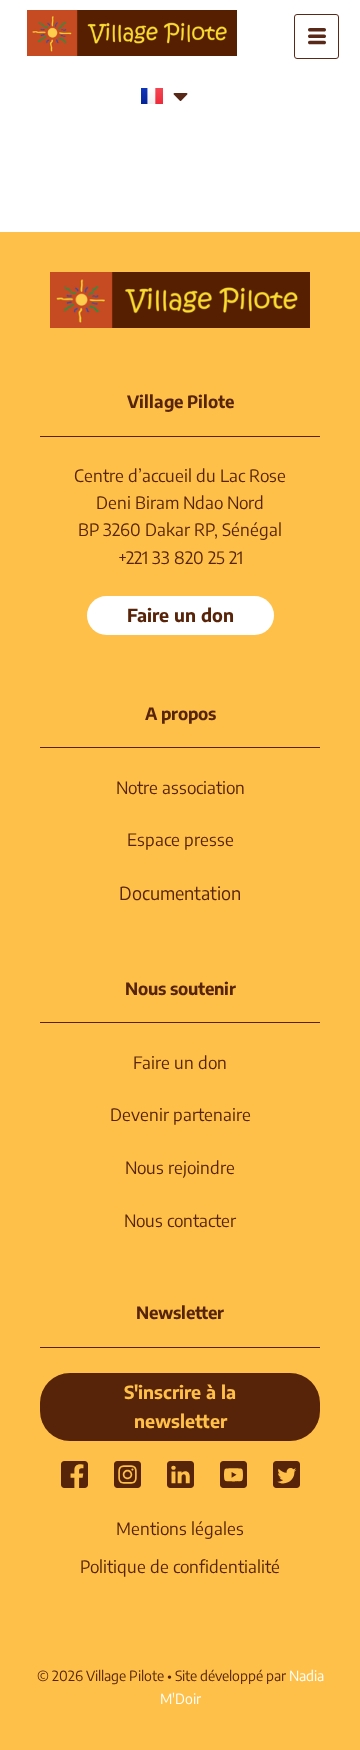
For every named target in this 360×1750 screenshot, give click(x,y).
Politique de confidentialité (180, 1566)
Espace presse (180, 839)
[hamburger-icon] (316, 36)
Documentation (180, 892)
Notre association (180, 787)
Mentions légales (180, 1528)
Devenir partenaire (180, 1114)
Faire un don (180, 1062)
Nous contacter (180, 1220)
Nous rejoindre (180, 1167)
